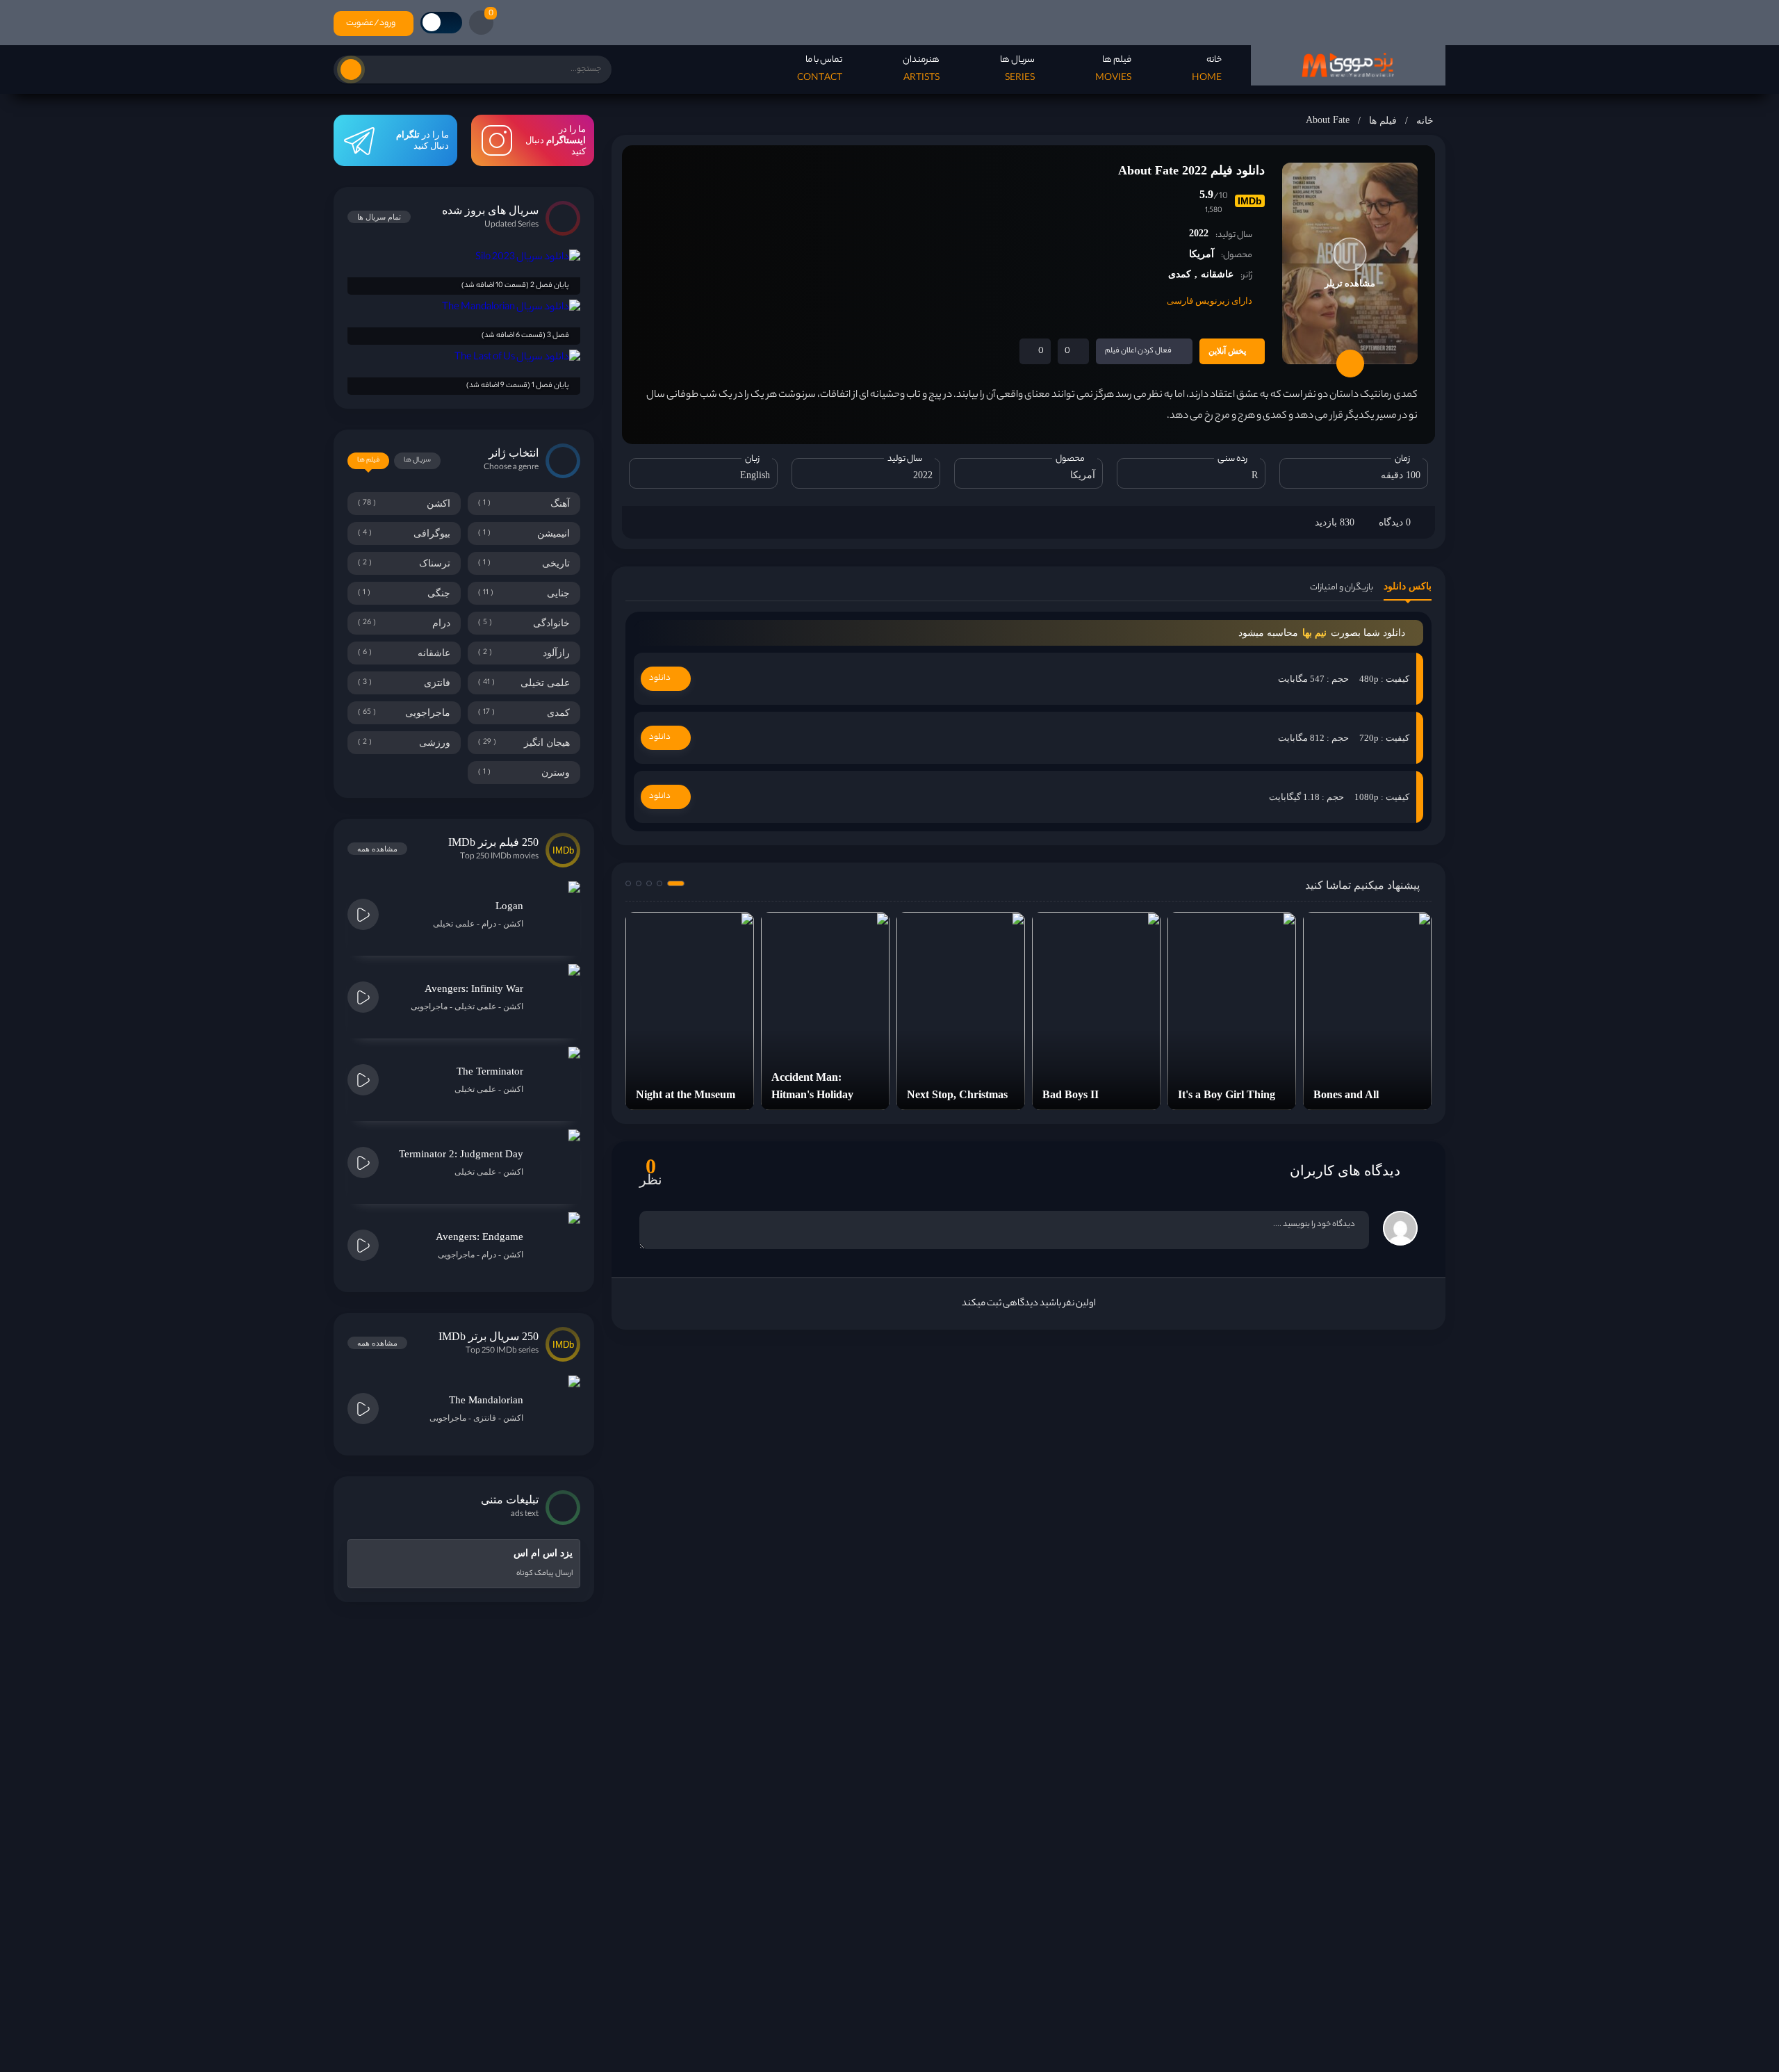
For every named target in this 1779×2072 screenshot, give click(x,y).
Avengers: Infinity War (474, 988)
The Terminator (490, 1071)
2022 (1199, 233)
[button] (676, 883)
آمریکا (1202, 254)
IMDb (1250, 201)
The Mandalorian (486, 1400)
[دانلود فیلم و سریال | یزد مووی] (1348, 65)
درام (489, 924)
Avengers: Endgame (479, 1237)
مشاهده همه (377, 849)
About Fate (1328, 120)
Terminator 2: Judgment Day (461, 1154)
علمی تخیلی (454, 924)
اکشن (513, 924)
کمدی (1180, 274)
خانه (1425, 121)
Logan (509, 906)
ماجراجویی (429, 1006)
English (755, 475)
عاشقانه (1217, 274)
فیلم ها (1383, 121)
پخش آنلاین (1227, 351)
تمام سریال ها (379, 217)
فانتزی (485, 1418)
